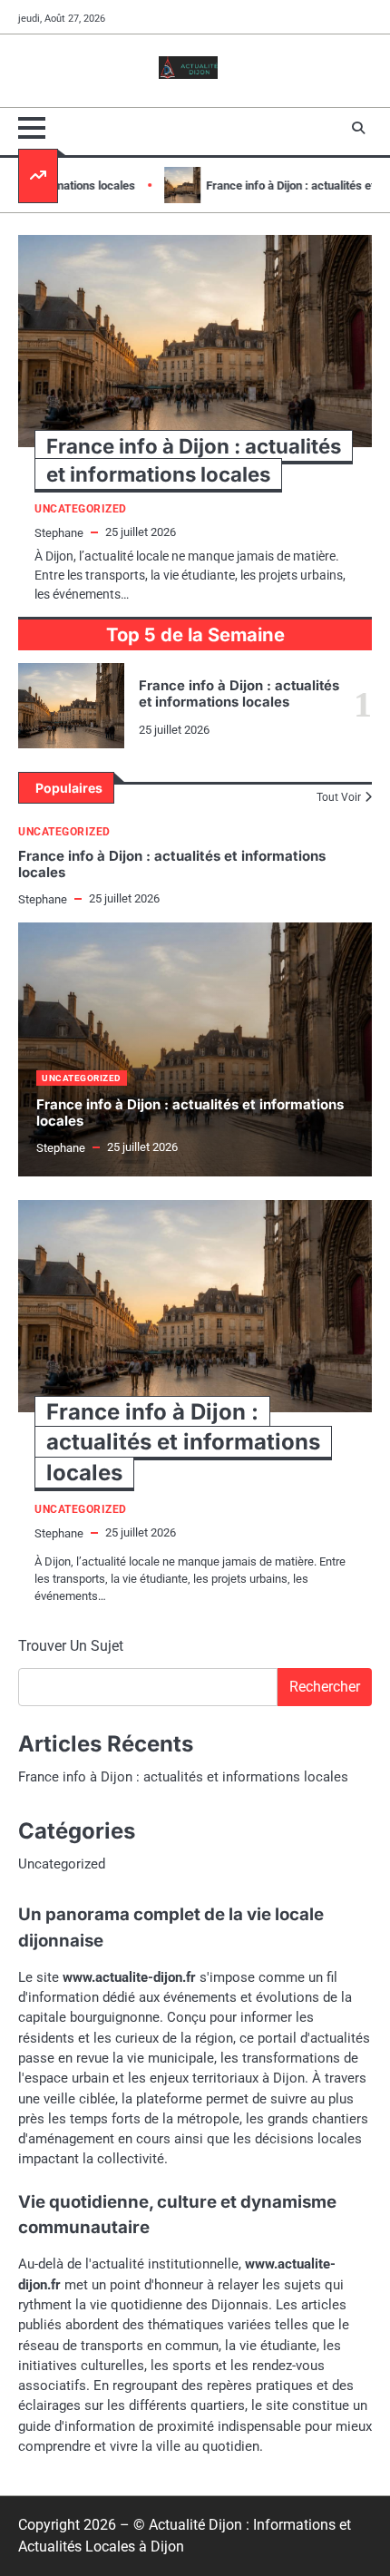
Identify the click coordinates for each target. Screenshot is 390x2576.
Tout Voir (339, 797)
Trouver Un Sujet (71, 1646)
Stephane (43, 899)
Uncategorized (64, 832)
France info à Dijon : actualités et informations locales (239, 694)
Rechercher (325, 1687)
